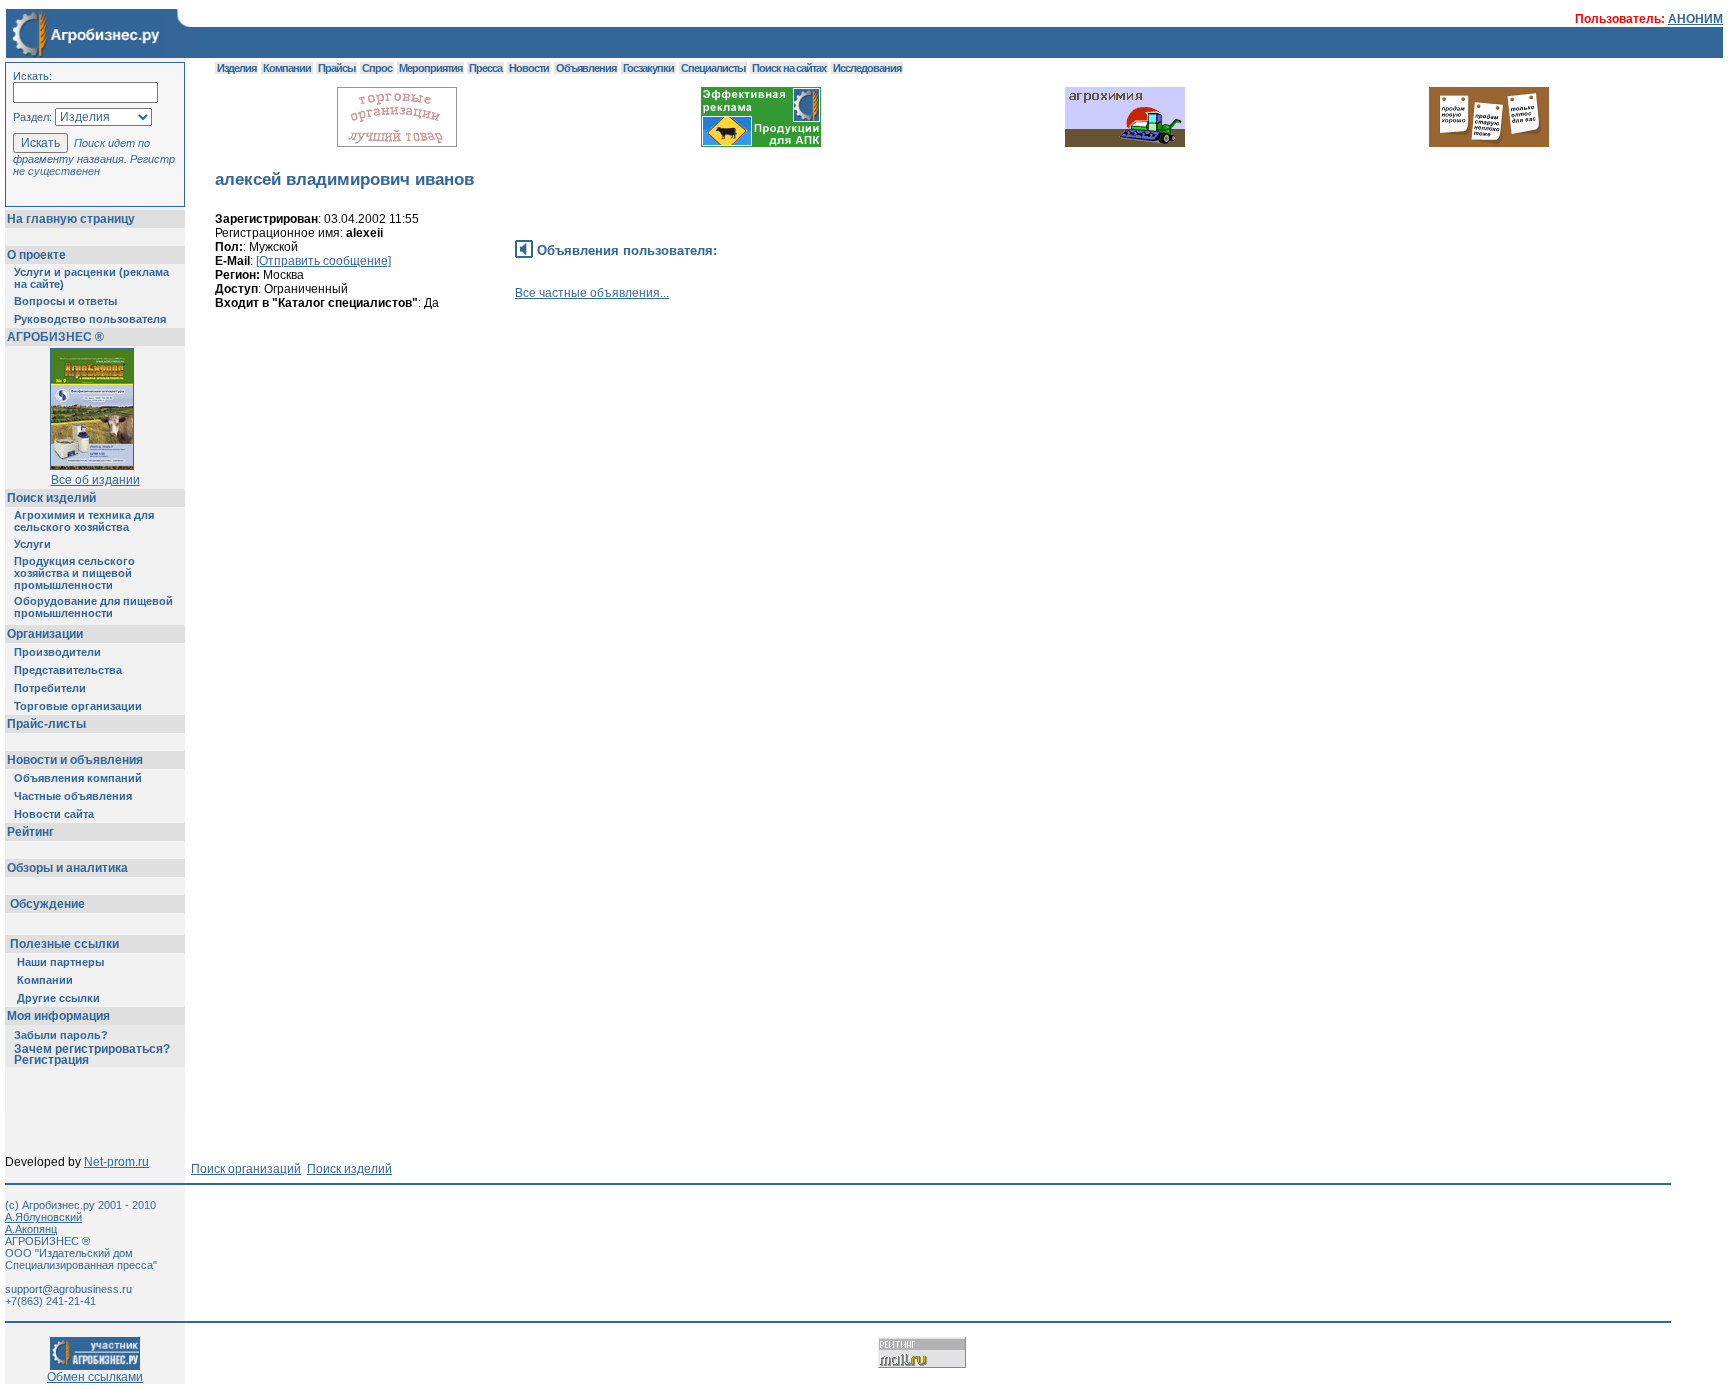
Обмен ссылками (95, 1377)
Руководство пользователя (90, 319)
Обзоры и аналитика (67, 868)
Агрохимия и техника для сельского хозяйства (84, 521)
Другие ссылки (58, 998)
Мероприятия (430, 68)
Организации (45, 634)
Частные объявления (73, 796)
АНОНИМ (1695, 19)
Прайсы (336, 68)
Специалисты (713, 68)
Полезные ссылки (64, 944)
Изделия (236, 68)
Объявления (586, 68)
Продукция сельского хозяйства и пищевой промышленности (74, 573)
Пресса (485, 68)
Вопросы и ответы (65, 301)
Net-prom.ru (116, 1162)
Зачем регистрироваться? (92, 1049)
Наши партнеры (60, 962)
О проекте (36, 255)
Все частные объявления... (592, 293)
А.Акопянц (31, 1229)
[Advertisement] (579, 415)
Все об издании (95, 480)
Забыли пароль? (61, 1035)
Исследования (867, 68)
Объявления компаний (78, 778)
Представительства (68, 670)
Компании (45, 980)
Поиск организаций (246, 1169)
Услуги (32, 544)
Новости (529, 68)
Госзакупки (648, 68)
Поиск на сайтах (789, 68)
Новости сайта (54, 814)
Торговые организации (78, 706)
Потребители (50, 688)
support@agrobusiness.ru (68, 1289)
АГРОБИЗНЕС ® (55, 337)
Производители (57, 652)
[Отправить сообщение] (323, 261)
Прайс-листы (46, 724)
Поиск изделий (51, 498)
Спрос (377, 68)
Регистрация (51, 1060)
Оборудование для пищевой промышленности (93, 607)
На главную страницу (71, 219)
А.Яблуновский (43, 1217)
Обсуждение (47, 904)
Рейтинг (30, 832)
